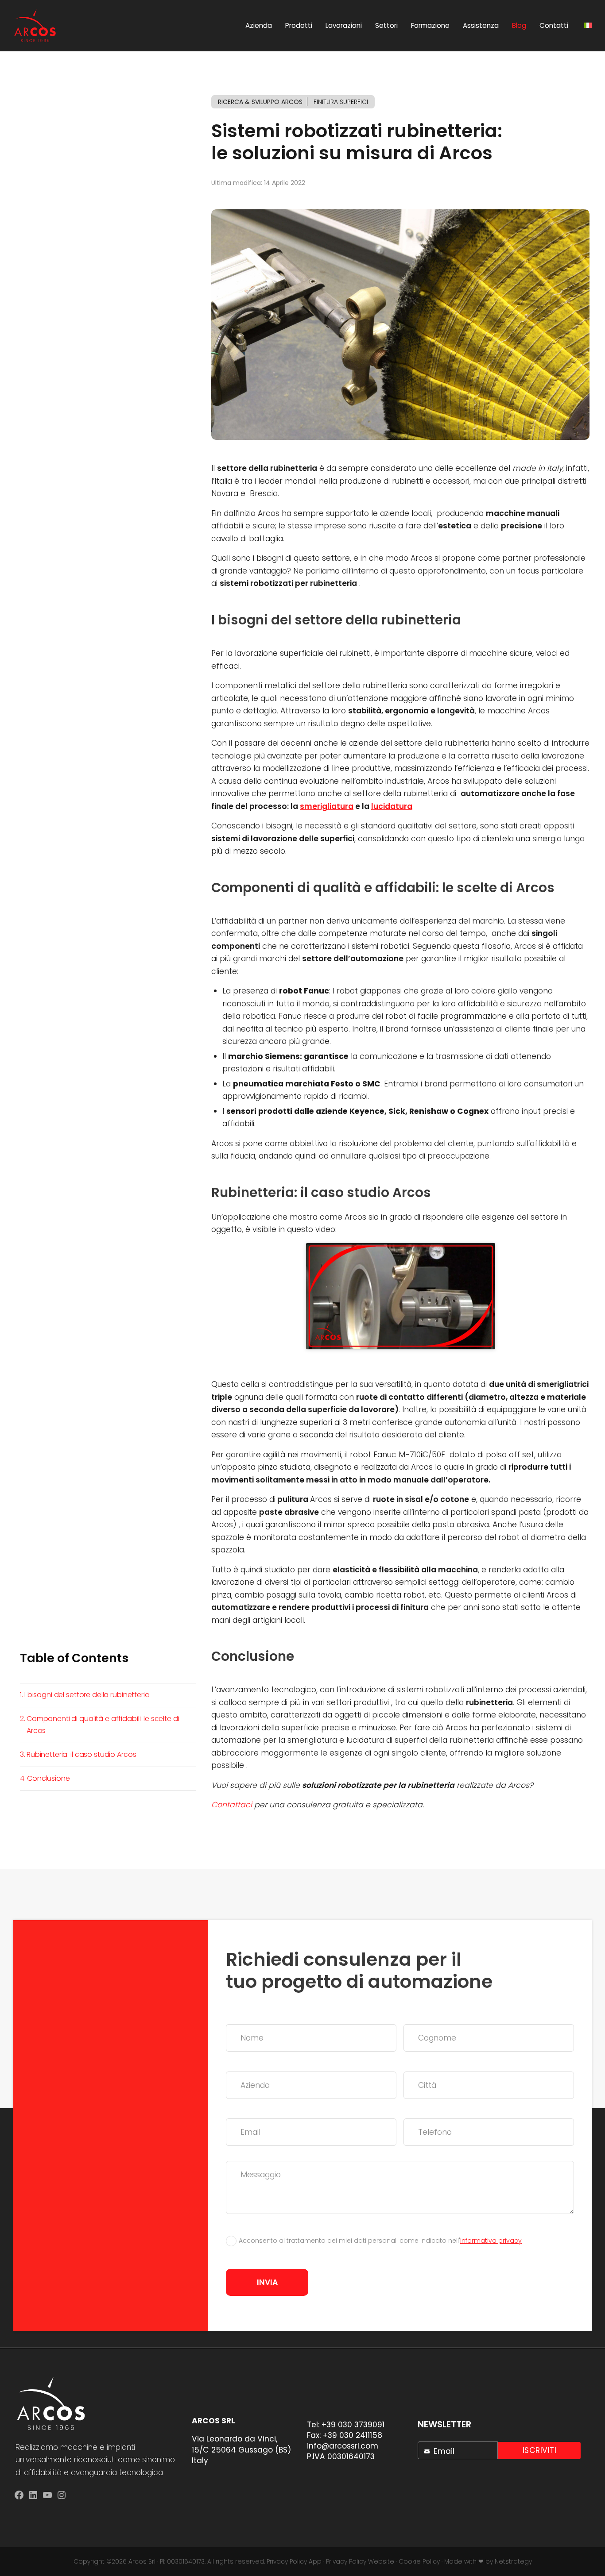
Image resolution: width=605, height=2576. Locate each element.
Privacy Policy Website (360, 2561)
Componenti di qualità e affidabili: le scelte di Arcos (103, 1724)
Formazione (430, 25)
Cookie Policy (419, 2561)
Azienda (259, 25)
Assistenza (481, 25)
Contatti (554, 25)
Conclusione (48, 1778)
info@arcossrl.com (343, 2446)
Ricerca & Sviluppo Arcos (260, 102)
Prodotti (299, 25)
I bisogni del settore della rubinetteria (87, 1695)
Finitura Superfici (341, 102)
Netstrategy (513, 2561)
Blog (519, 25)
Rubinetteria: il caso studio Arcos (81, 1754)
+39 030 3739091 (353, 2425)
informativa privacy (491, 2241)
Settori (386, 25)
